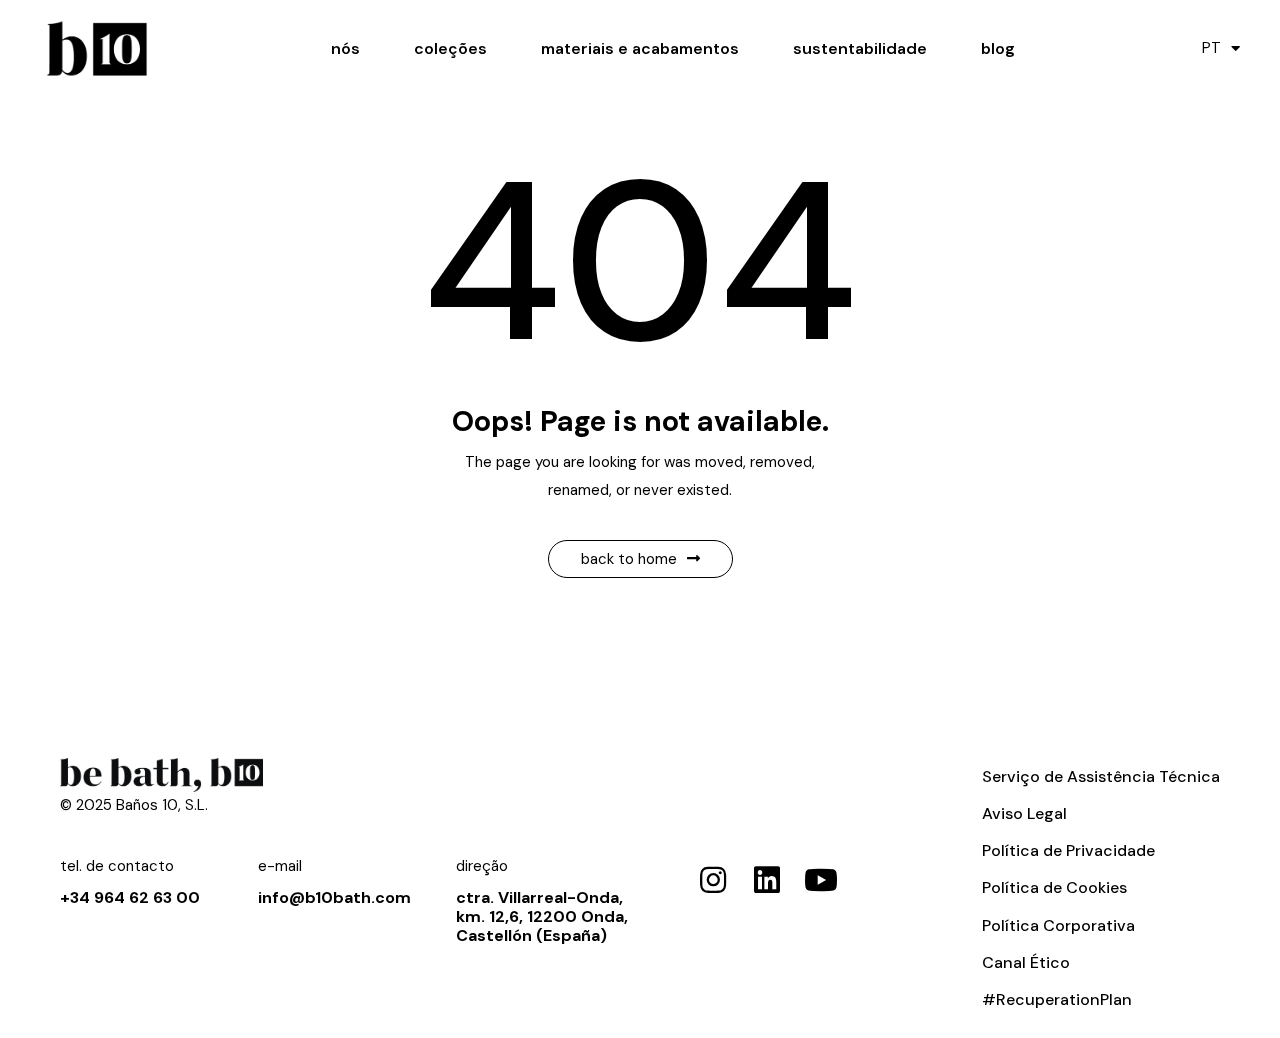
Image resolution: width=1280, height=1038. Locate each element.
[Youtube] (821, 880)
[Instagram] (713, 880)
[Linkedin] (767, 880)
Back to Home (629, 559)
